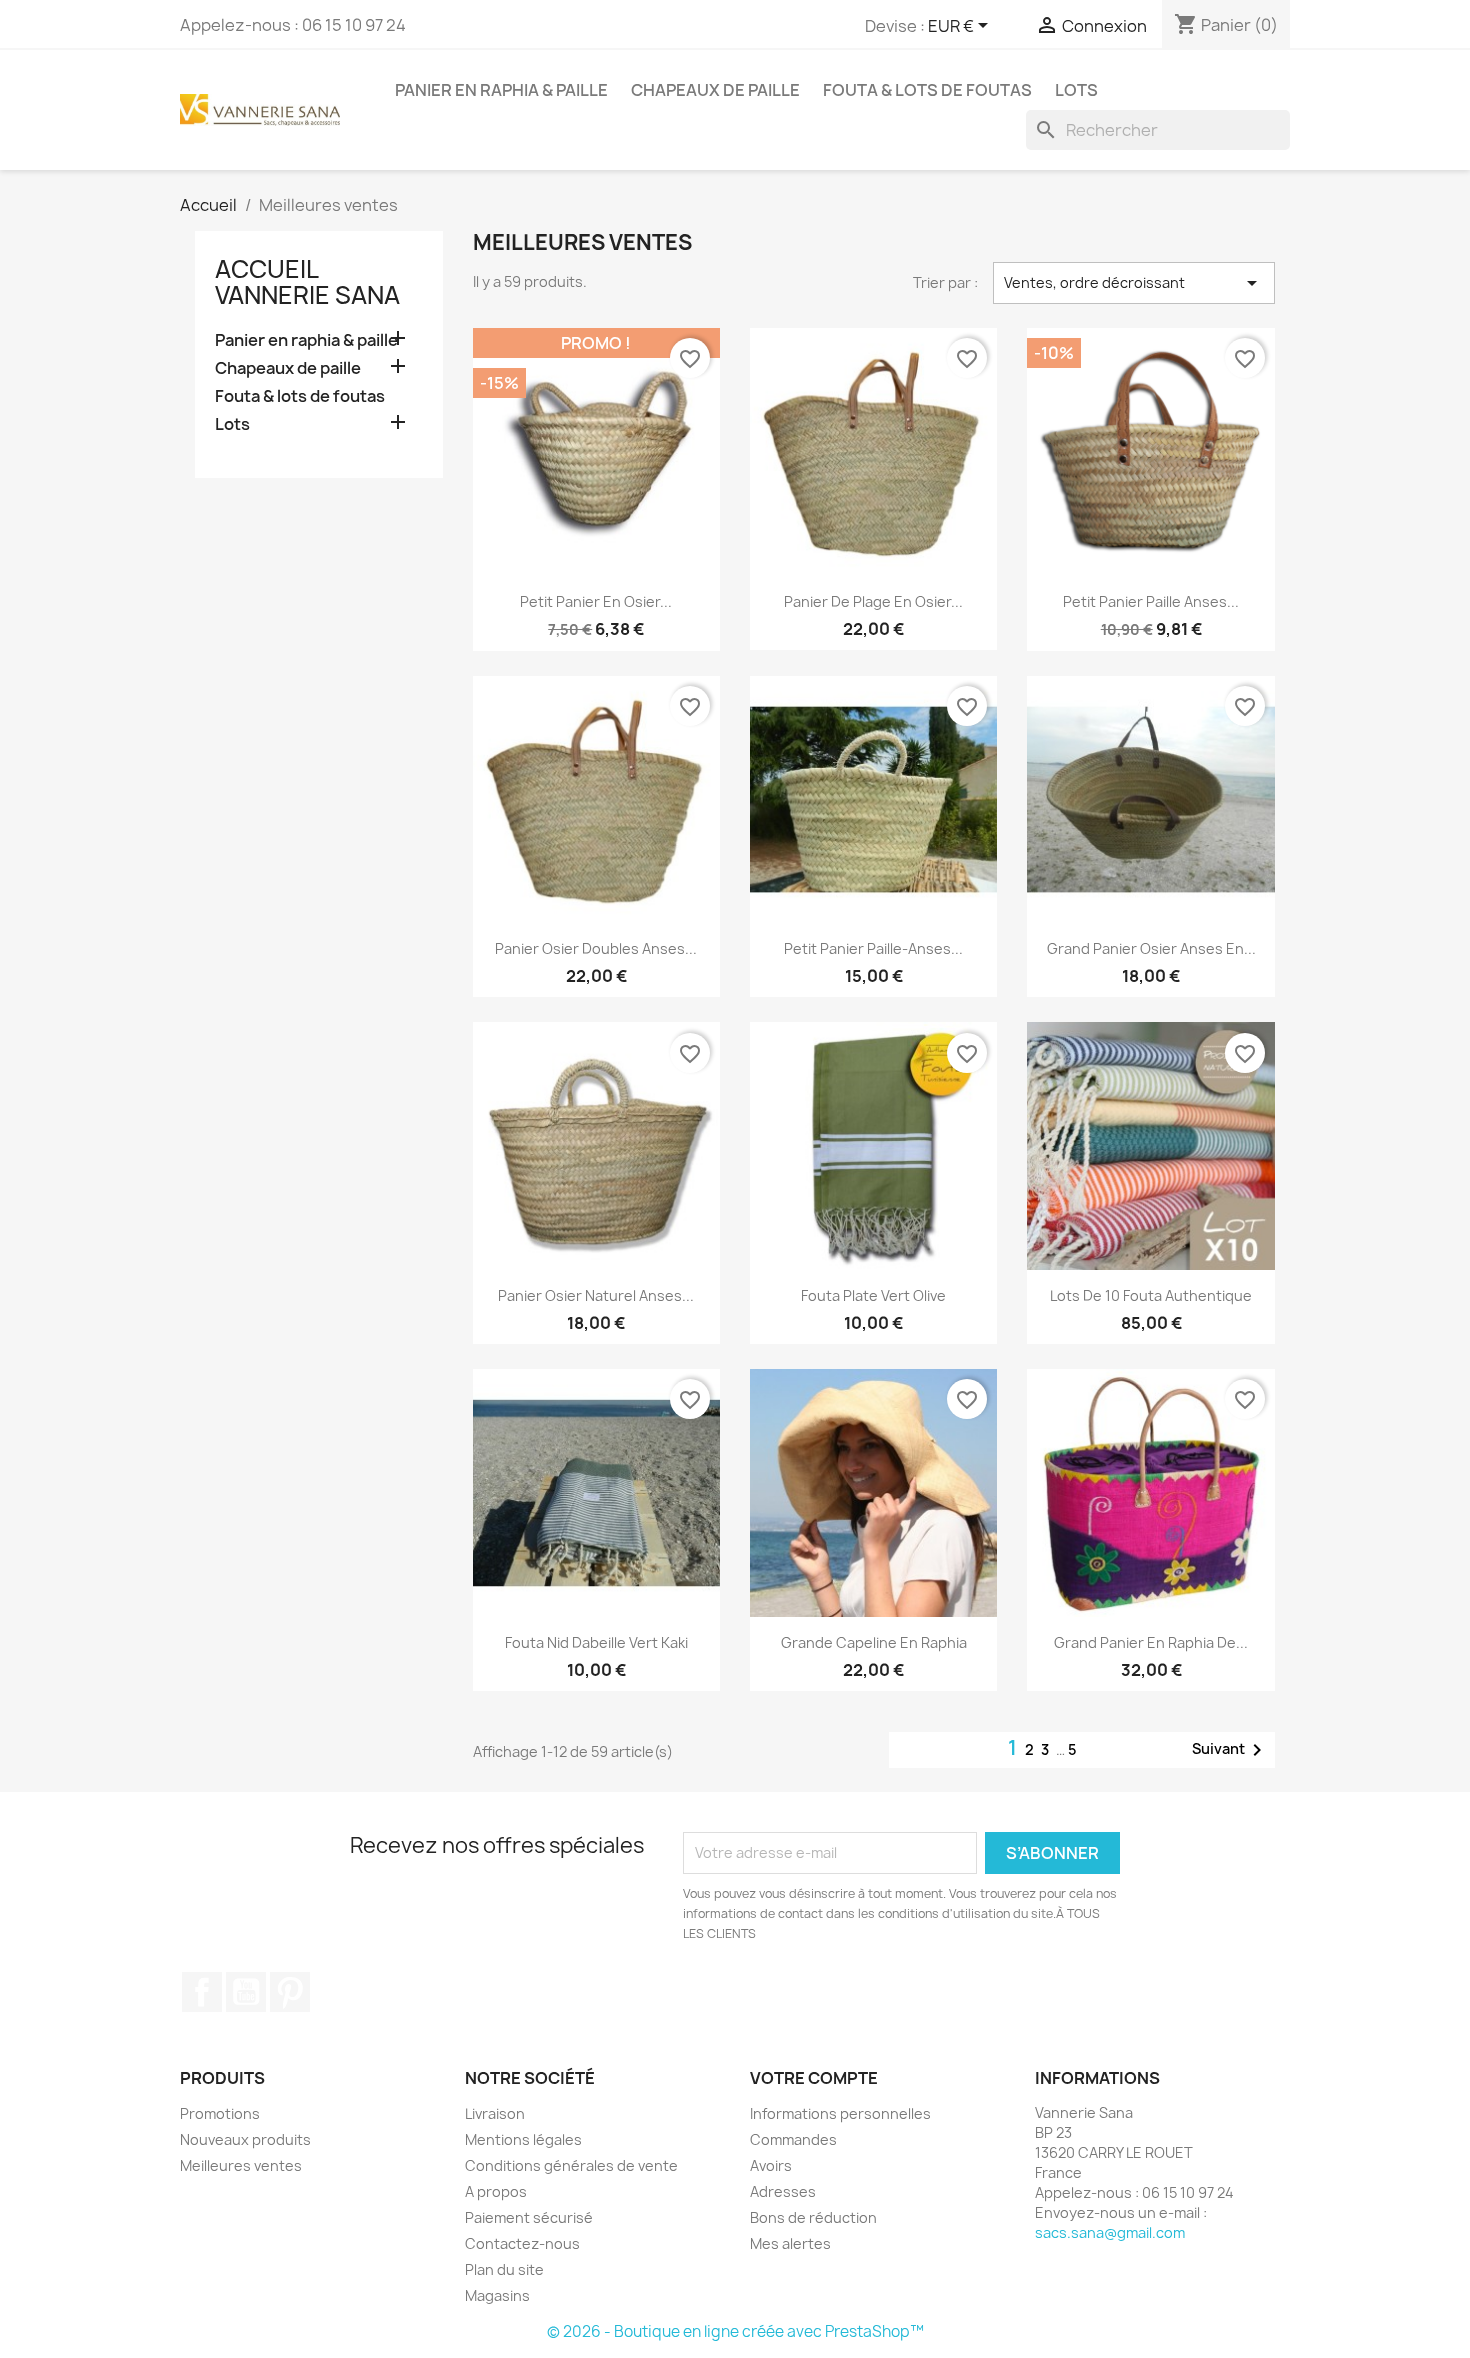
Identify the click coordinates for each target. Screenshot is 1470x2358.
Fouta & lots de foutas (927, 90)
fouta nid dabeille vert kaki (596, 1642)
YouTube (246, 1992)
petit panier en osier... (596, 601)
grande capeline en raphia (874, 1642)
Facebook (202, 1992)
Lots (1076, 90)
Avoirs (771, 2165)
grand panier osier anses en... (1151, 948)
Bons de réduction (813, 2217)
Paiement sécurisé (529, 2217)
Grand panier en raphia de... (1151, 1642)
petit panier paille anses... (1151, 601)
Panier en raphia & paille (501, 90)
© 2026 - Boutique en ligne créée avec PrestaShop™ (735, 2331)
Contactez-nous (522, 2243)
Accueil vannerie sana (307, 282)
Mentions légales (523, 2139)
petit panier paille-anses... (873, 948)
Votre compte (814, 2078)
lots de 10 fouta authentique (1151, 1295)
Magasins (497, 2295)
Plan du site (504, 2269)
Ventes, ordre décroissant (1134, 283)
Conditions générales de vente (571, 2165)
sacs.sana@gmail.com (1110, 2232)
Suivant (1230, 1750)
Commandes (793, 2139)
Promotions (220, 2113)
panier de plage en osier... (873, 601)
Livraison (495, 2113)
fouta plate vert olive (873, 1295)
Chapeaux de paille (715, 90)
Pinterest (290, 1992)
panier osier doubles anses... (596, 948)
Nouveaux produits (245, 2139)
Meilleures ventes (241, 2165)
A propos (496, 2191)
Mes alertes (790, 2243)
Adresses (783, 2191)
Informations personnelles (840, 2113)
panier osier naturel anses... (596, 1295)
